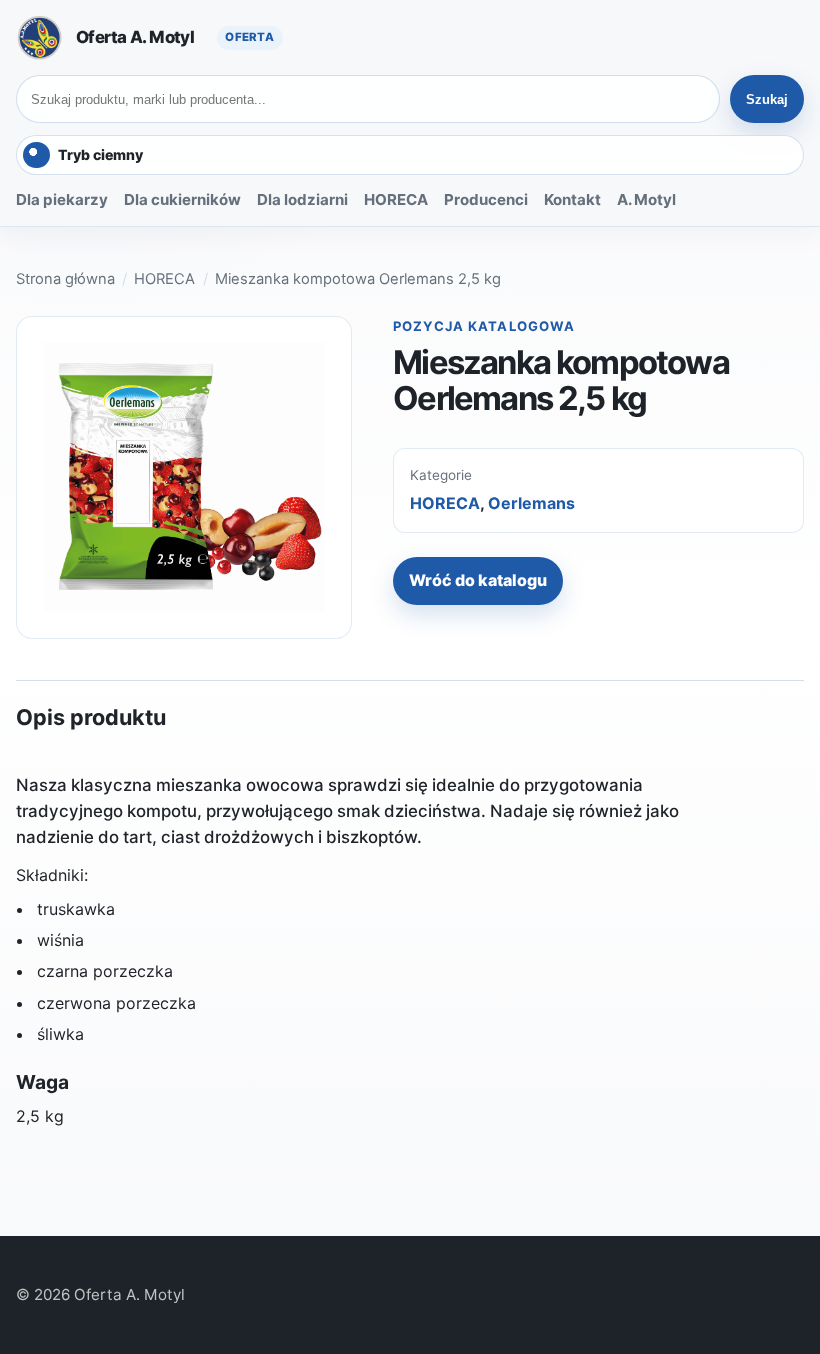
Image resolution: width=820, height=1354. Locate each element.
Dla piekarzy (62, 199)
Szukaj (767, 99)
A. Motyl (646, 199)
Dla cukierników (182, 199)
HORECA (396, 199)
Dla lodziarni (302, 199)
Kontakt (572, 199)
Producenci (486, 199)
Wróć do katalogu (478, 580)
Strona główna (65, 279)
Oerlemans (531, 503)
